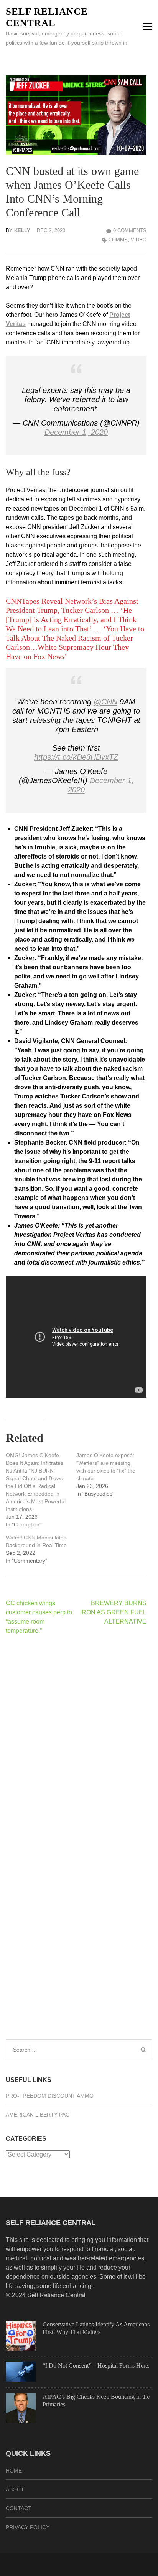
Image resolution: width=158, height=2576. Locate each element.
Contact (19, 2508)
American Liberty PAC (38, 2115)
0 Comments (130, 230)
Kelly (22, 230)
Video (139, 240)
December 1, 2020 (76, 432)
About (15, 2489)
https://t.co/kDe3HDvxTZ (76, 757)
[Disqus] (76, 1741)
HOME (14, 2471)
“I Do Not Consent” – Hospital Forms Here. (96, 2365)
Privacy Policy (28, 2527)
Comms (118, 240)
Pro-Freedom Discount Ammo (50, 2096)
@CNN (105, 702)
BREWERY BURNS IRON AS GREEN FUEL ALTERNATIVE (113, 1612)
